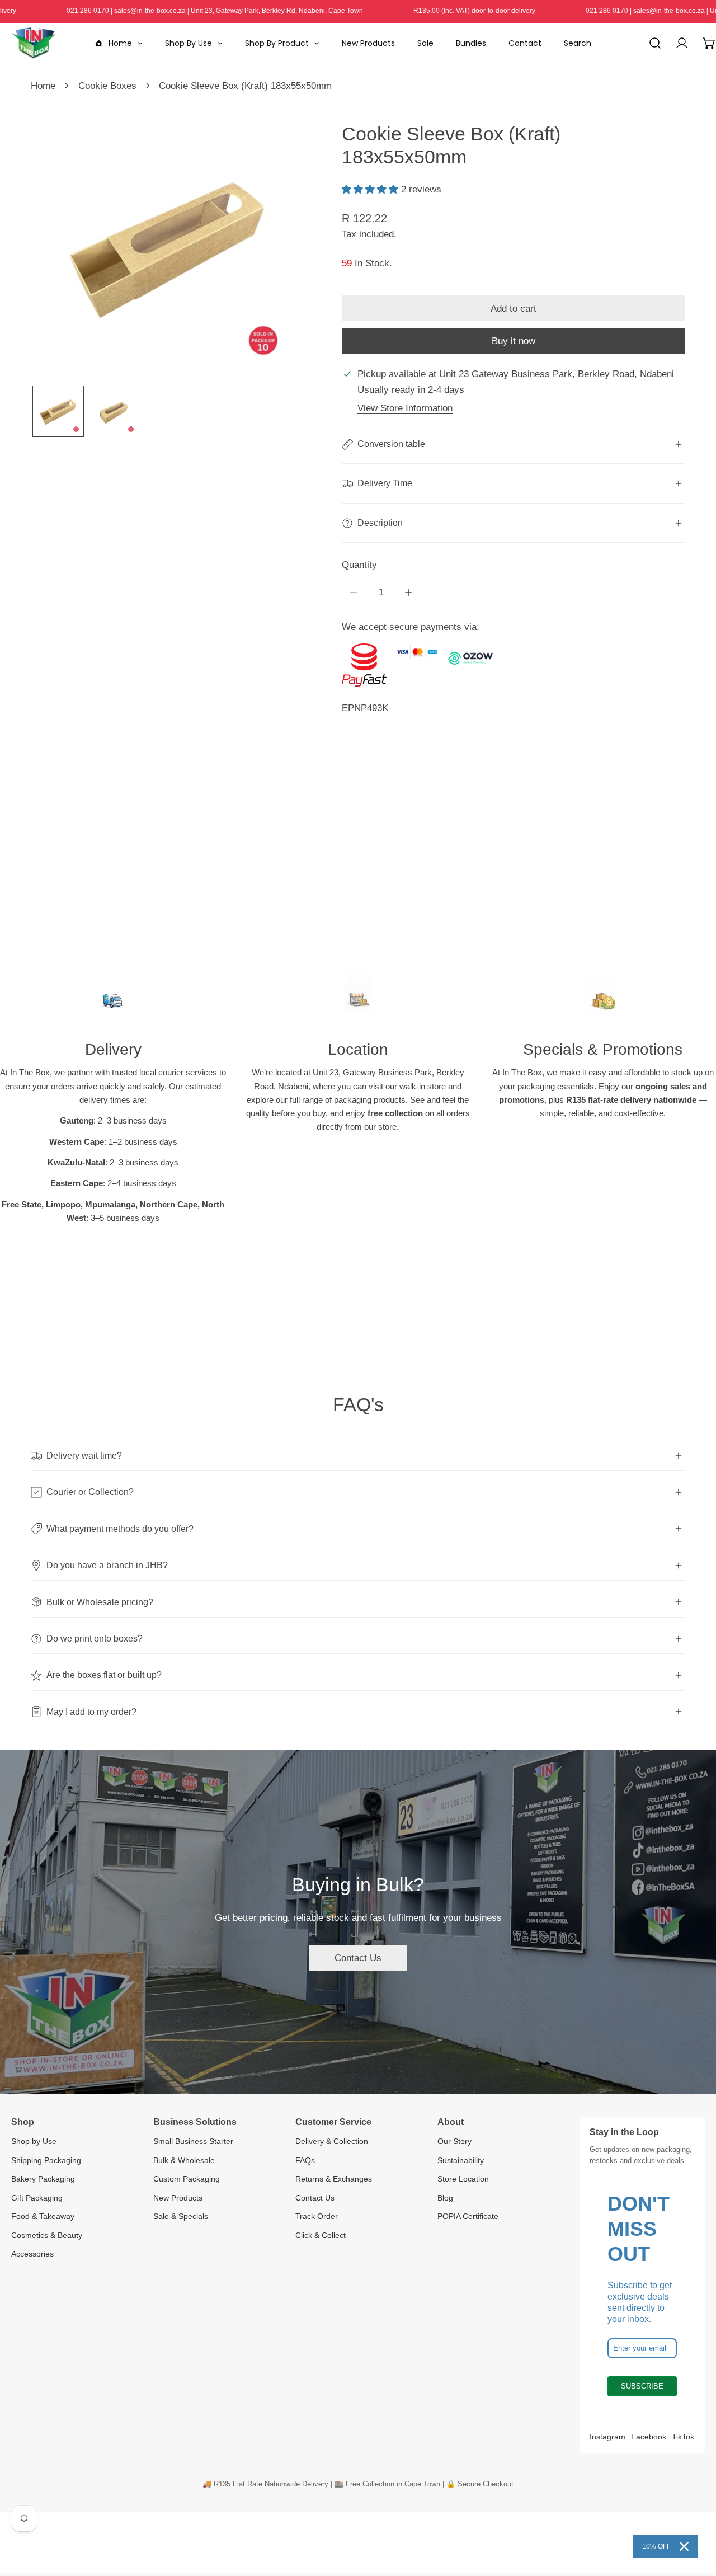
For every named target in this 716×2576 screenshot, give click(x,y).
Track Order (317, 2216)
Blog (445, 2198)
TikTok (683, 2437)
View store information (405, 408)
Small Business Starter (193, 2141)
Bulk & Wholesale (184, 2160)
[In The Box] (34, 43)
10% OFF (656, 2546)
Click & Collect (321, 2235)
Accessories (32, 2254)
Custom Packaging (187, 2179)
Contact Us (358, 1958)
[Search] (655, 43)
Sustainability (461, 2160)
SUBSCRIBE (642, 2386)
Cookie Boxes (107, 86)
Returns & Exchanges (334, 2179)
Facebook (649, 2437)
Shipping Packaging (46, 2160)
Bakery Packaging (43, 2179)
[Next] (276, 246)
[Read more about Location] (358, 999)
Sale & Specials (181, 2216)
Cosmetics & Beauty (47, 2235)
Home (43, 86)
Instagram (607, 2437)
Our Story (454, 2141)
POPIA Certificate (468, 2216)
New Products (178, 2198)
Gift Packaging (37, 2198)
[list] (168, 245)
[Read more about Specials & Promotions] (603, 999)
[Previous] (60, 246)
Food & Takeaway (43, 2216)
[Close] (684, 2546)
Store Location (463, 2179)
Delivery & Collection (332, 2141)
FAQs (305, 2160)
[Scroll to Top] (695, 2516)
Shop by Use (34, 2141)
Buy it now (514, 341)
